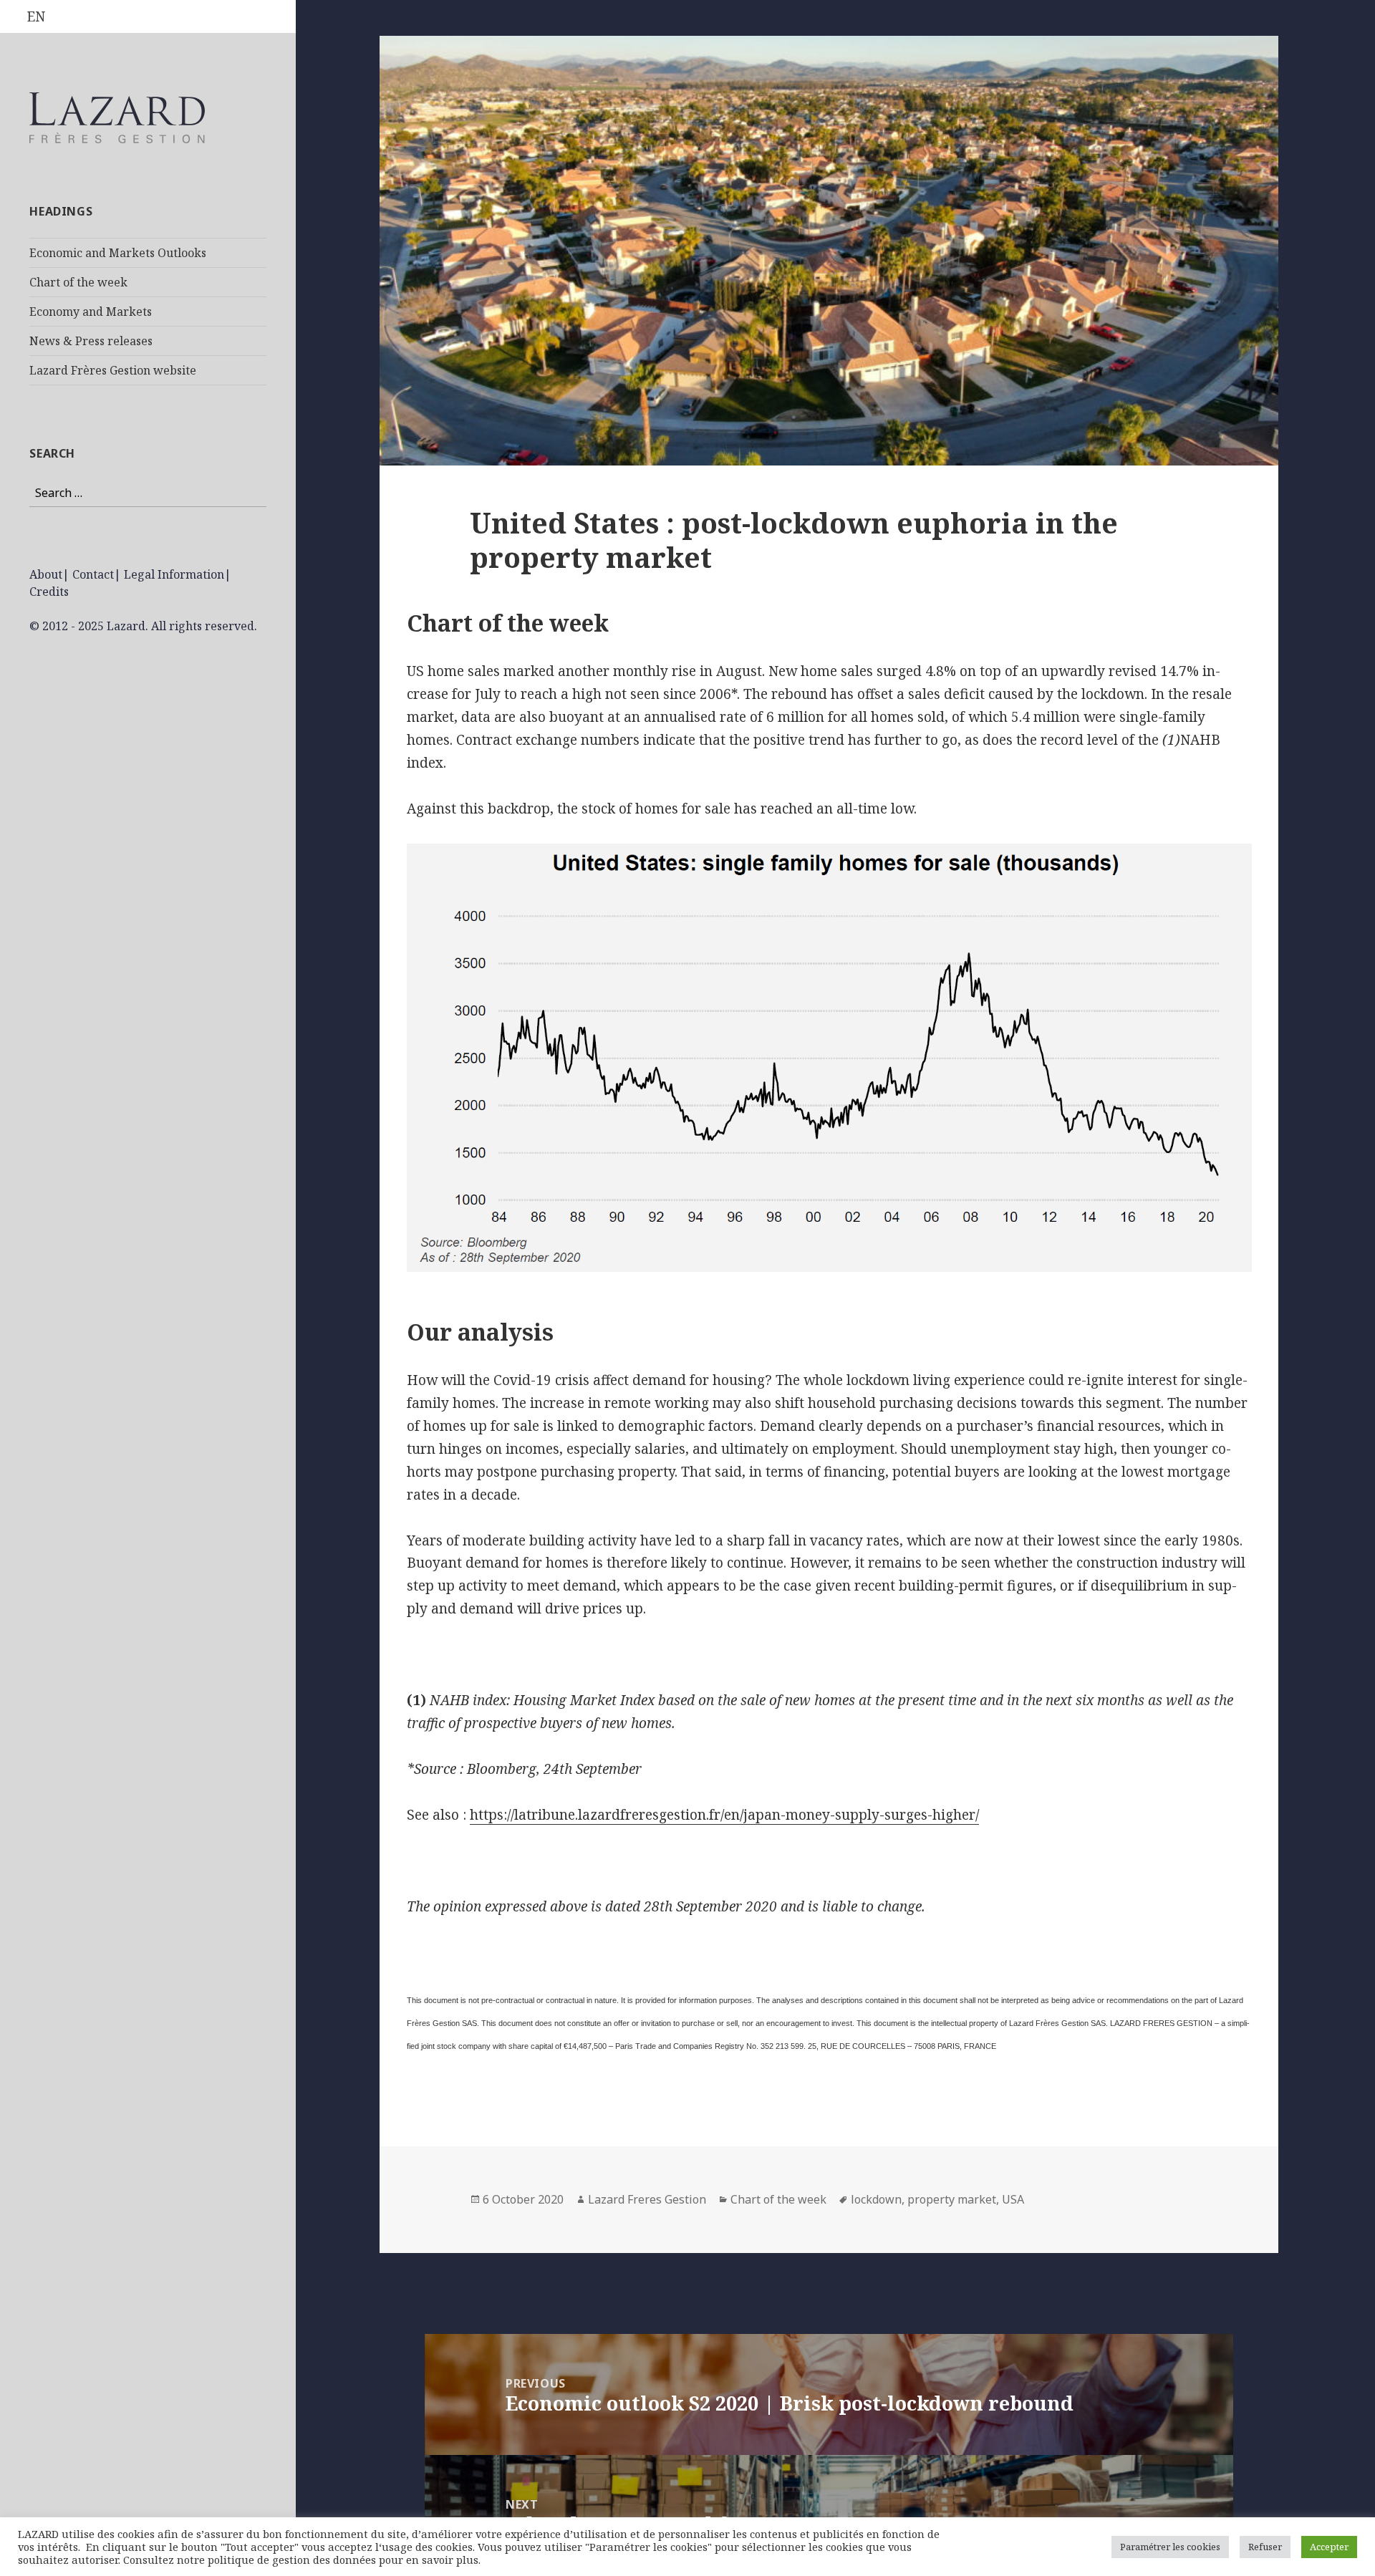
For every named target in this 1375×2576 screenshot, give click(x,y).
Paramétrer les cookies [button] (1170, 2547)
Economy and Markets (91, 312)
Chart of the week (78, 282)
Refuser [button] (1265, 2547)
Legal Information (174, 574)
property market (952, 2199)
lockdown (876, 2199)
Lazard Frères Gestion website (113, 370)
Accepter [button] (1329, 2547)
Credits (49, 592)
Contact (93, 574)
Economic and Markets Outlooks (118, 253)
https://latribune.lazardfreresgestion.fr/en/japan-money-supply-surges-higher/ (724, 1815)
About (46, 574)
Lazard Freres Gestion (647, 2199)
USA (1013, 2199)
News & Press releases (91, 341)
